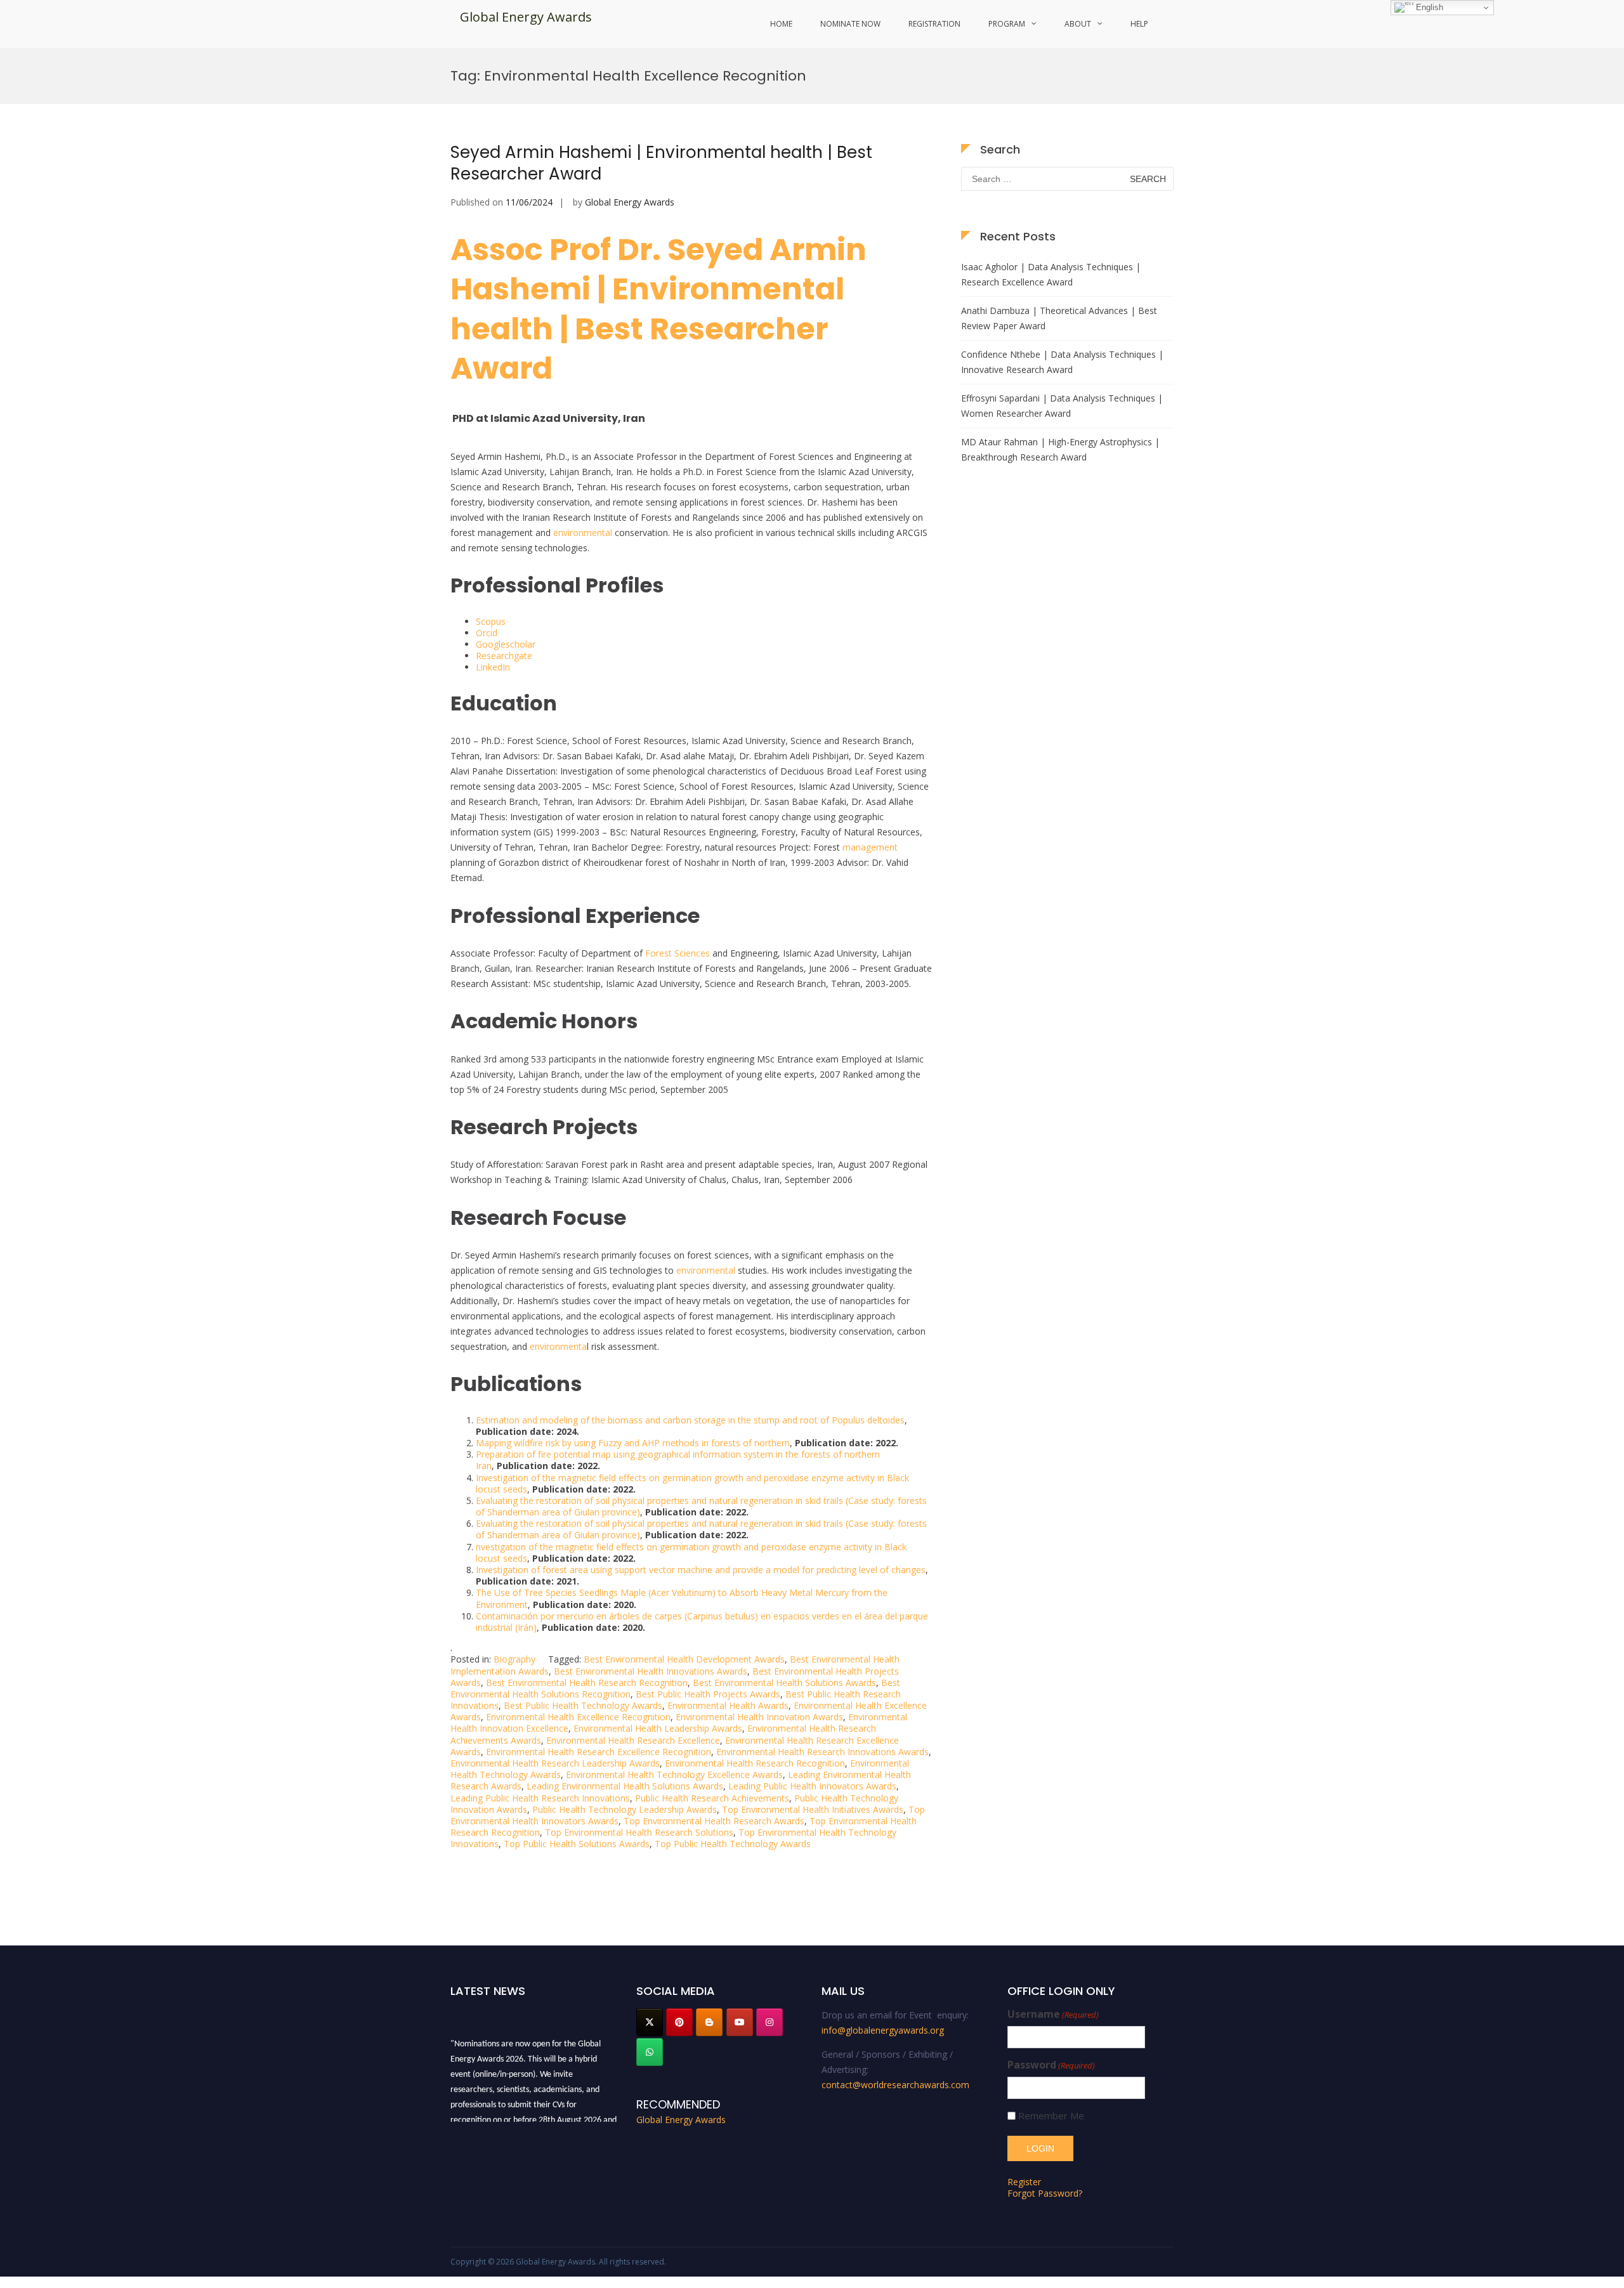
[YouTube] (740, 2022)
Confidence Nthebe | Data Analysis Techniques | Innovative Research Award (1062, 362)
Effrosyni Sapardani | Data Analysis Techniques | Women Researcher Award (1062, 406)
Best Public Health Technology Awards (583, 1705)
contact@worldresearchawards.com (895, 2085)
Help (1139, 24)
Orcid (487, 633)
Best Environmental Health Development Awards (684, 1659)
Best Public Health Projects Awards (708, 1694)
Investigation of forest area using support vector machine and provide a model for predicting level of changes (701, 1570)
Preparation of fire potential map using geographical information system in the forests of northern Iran (678, 1460)
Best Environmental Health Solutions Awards (784, 1683)
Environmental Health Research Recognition (755, 1763)
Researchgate (504, 656)
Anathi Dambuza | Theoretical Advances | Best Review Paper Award (1059, 318)
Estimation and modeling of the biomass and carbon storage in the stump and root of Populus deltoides (690, 1420)
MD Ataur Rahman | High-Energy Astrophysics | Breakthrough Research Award (1060, 449)
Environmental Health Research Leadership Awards (555, 1763)
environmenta (558, 1346)
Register (1024, 2182)
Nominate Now (850, 24)
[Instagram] (769, 2022)
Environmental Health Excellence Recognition (578, 1717)
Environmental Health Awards (728, 1705)
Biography (514, 1659)
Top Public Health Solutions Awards (577, 1844)
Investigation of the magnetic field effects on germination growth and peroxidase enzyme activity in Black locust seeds (692, 1483)
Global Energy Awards (526, 17)
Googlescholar (506, 644)
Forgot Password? (1045, 2193)
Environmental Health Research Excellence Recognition (599, 1752)
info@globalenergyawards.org (883, 2030)
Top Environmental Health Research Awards (714, 1821)
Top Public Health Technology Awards (733, 1844)
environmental (583, 533)
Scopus (491, 621)
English (1428, 7)
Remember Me (1051, 2116)
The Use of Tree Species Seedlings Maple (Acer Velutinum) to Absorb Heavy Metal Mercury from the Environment (682, 1598)
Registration (934, 24)
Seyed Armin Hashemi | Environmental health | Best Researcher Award (661, 163)
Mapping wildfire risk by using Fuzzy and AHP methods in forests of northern (633, 1443)
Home (781, 24)
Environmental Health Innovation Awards (759, 1717)
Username (1053, 2014)
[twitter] (650, 2022)
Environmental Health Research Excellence (633, 1740)
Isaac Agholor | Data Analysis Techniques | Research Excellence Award (1051, 274)
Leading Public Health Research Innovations (540, 1798)
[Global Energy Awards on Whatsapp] (650, 2052)
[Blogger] (709, 2022)
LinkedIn (493, 667)
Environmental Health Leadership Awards (658, 1728)
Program (1007, 24)
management (870, 847)
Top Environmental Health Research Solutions (639, 1832)
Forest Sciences (676, 953)
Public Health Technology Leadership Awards (625, 1809)
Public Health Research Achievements (712, 1798)
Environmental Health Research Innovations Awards (822, 1752)
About (1078, 24)
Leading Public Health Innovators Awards (812, 1786)
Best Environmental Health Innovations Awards (651, 1671)
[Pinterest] (679, 2022)
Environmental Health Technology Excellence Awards (674, 1775)
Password (1051, 2065)
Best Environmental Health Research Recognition (587, 1683)
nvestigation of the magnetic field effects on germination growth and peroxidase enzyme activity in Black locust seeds (691, 1553)
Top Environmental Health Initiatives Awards (813, 1809)
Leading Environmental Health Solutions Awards (625, 1786)
